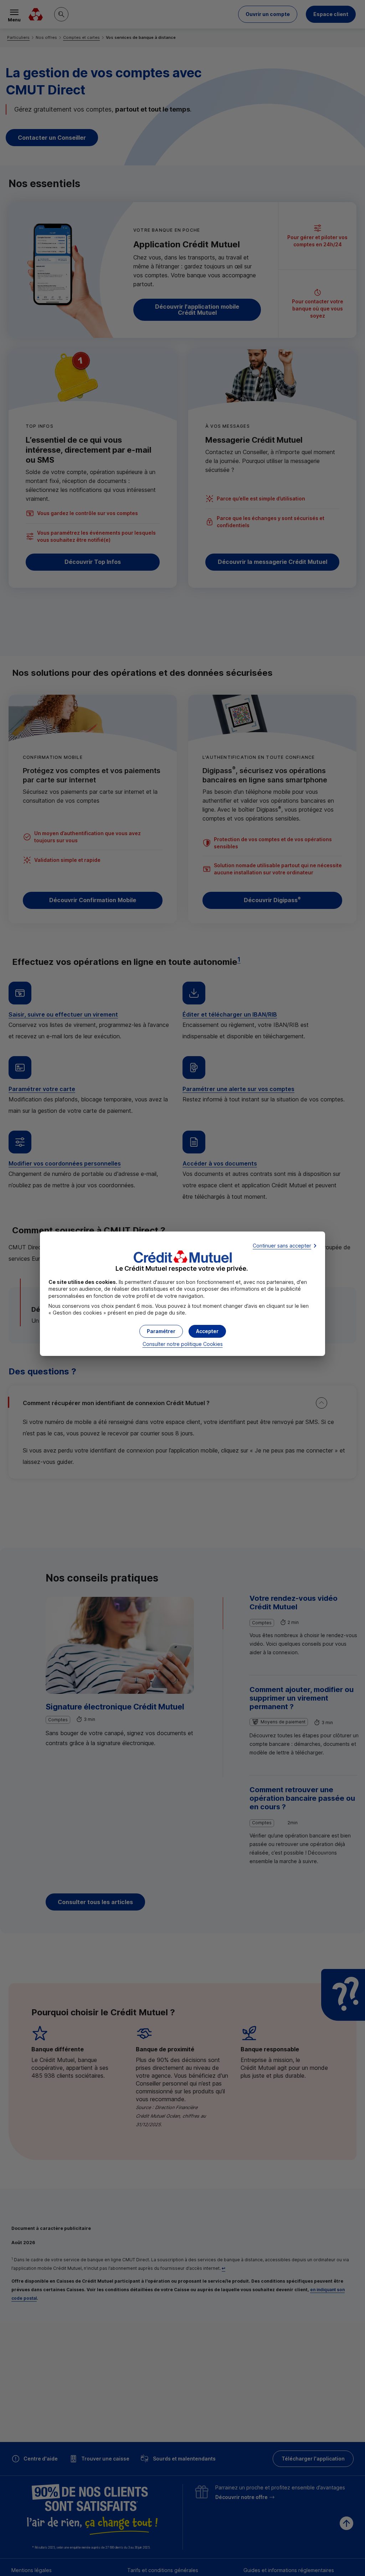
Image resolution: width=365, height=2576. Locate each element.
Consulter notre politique (183, 1344)
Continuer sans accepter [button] (282, 1246)
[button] (207, 1331)
